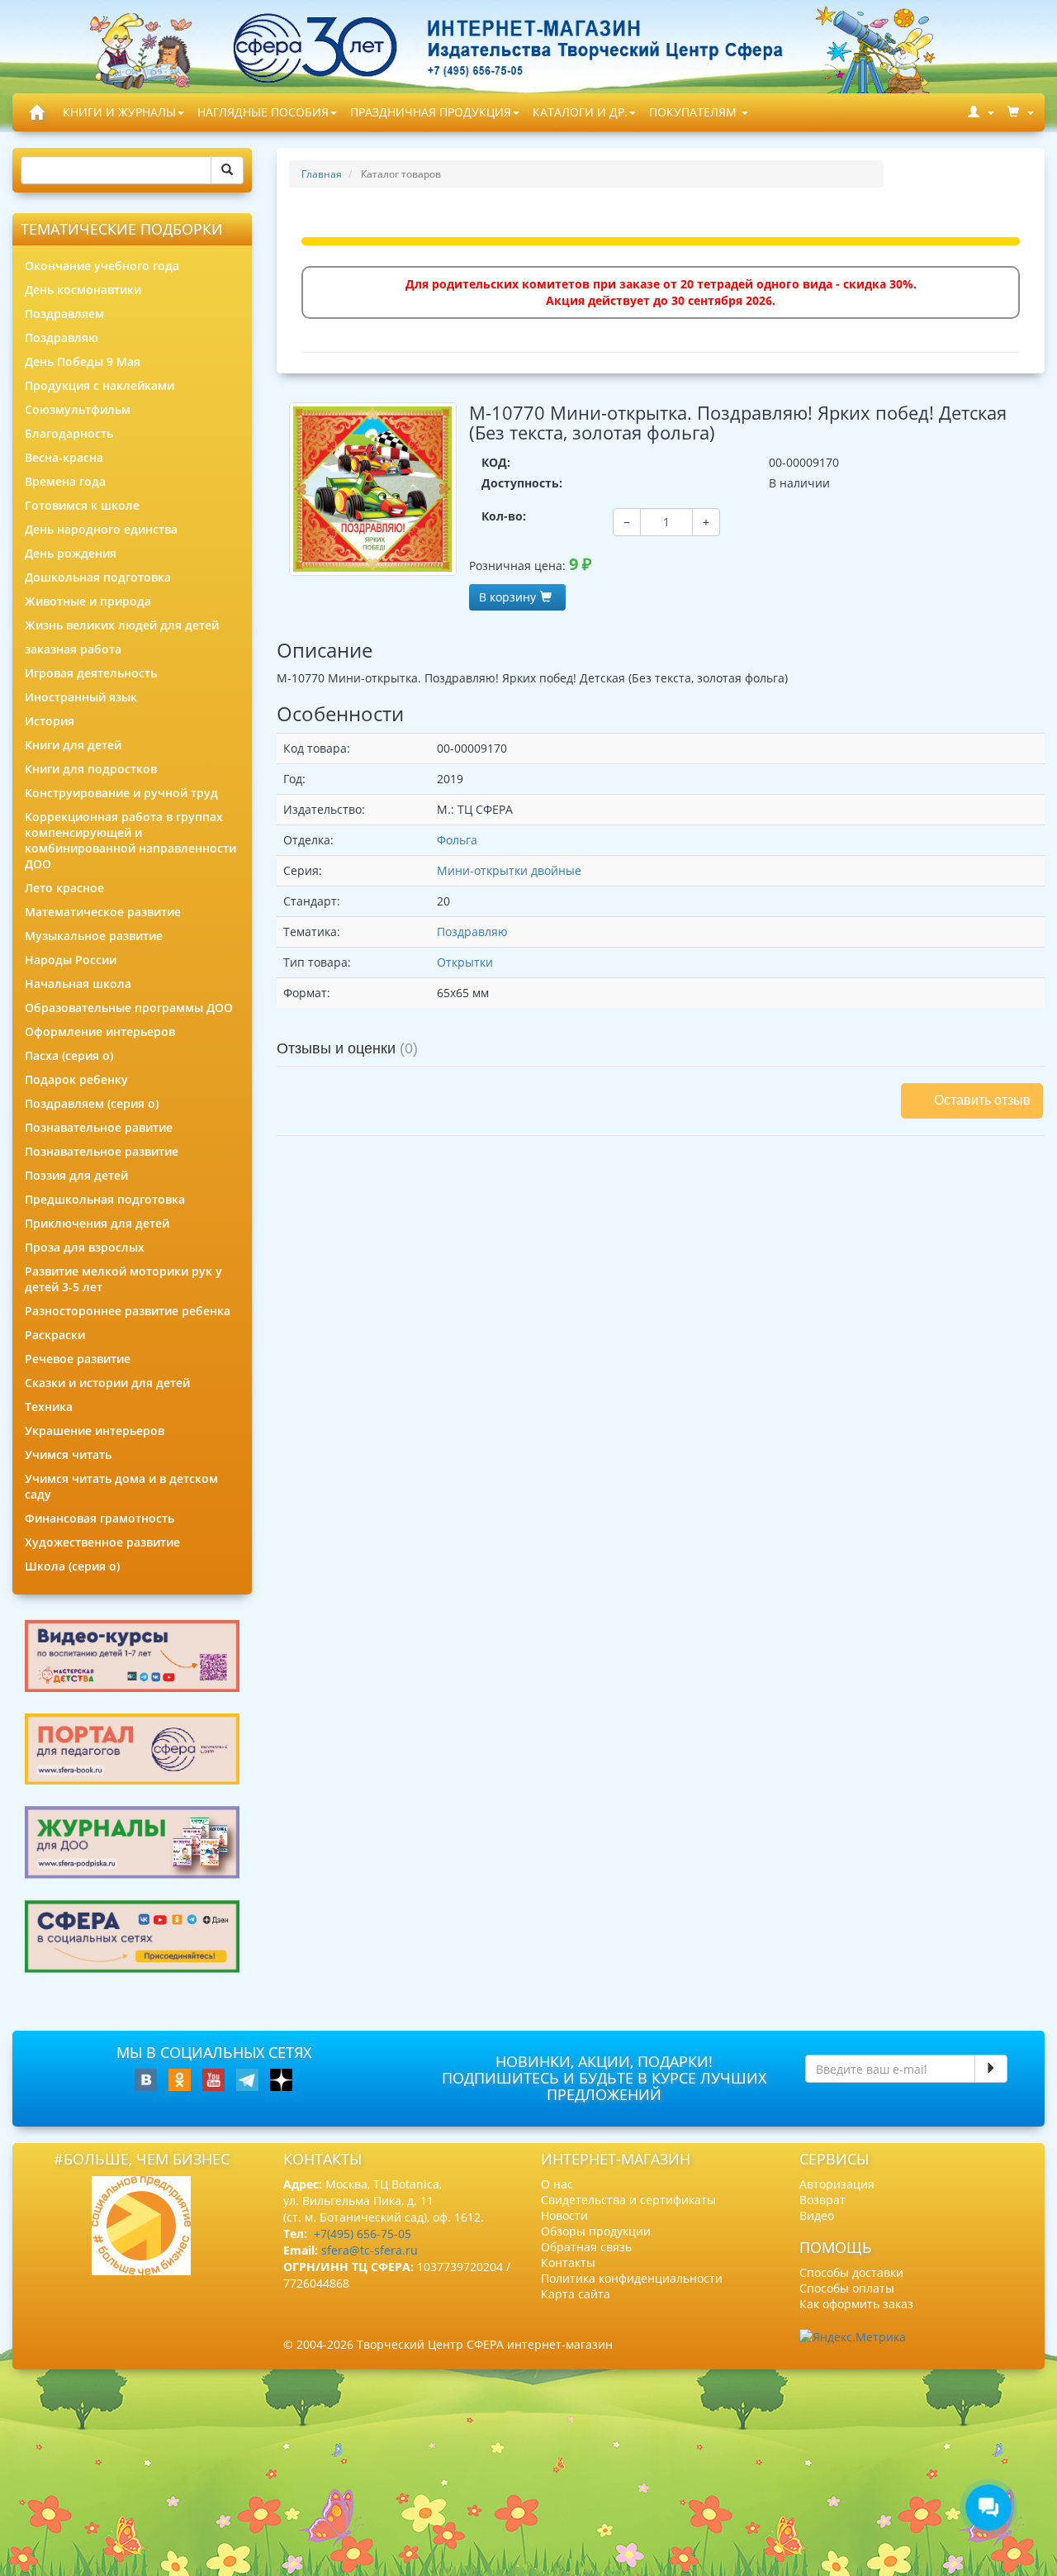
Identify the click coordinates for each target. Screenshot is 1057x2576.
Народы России (71, 960)
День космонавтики (83, 290)
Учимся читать (68, 1454)
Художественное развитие (102, 1542)
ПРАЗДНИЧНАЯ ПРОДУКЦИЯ (431, 112)
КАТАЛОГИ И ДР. (580, 112)
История (50, 721)
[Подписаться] (991, 2069)
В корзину (507, 597)
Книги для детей (73, 745)
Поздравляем (64, 314)
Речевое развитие (78, 1359)
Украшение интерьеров (95, 1431)
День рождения (71, 553)
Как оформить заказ (856, 2304)
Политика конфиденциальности (632, 2278)
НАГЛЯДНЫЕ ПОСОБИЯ (263, 112)
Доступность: (522, 483)
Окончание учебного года (102, 266)
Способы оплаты (847, 2288)
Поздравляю (62, 337)
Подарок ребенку (76, 1079)
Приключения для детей (97, 1223)
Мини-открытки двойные (509, 870)
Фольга (457, 840)
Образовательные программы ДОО (129, 1008)
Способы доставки (851, 2272)
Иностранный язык (81, 697)
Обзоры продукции (596, 2231)
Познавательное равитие (99, 1127)
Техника (49, 1407)
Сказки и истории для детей (107, 1383)
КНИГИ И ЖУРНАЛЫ (119, 112)
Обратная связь (586, 2247)
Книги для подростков (91, 769)
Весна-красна (64, 457)
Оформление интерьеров (100, 1031)
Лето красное (64, 888)
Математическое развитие (103, 912)
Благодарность (69, 433)
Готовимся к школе (82, 505)
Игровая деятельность (91, 673)
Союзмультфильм (78, 409)
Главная (322, 174)
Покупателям (694, 112)
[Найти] (227, 170)
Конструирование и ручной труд (121, 793)
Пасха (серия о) (69, 1055)
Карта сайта (576, 2294)
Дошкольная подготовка (98, 577)
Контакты (568, 2262)
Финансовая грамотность (100, 1518)
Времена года (65, 481)
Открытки (465, 962)
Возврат (822, 2200)
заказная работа (73, 649)
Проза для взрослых (85, 1247)
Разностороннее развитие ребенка (128, 1311)
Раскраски (55, 1335)
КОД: (496, 462)
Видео (817, 2215)
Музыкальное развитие (94, 936)
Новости (564, 2215)
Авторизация (837, 2184)
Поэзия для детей (76, 1175)
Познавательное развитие (102, 1151)
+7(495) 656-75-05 (363, 2234)
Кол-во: (504, 516)
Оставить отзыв (982, 1100)
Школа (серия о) (72, 1566)
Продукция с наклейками (100, 385)
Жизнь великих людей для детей (122, 625)
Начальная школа (78, 984)
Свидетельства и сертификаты (628, 2200)
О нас (557, 2184)
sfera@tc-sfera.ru (370, 2250)
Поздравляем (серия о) (92, 1103)
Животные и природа (88, 601)
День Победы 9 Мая (83, 361)
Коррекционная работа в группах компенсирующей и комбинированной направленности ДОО (130, 840)
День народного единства (101, 529)
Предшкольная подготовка (105, 1199)
